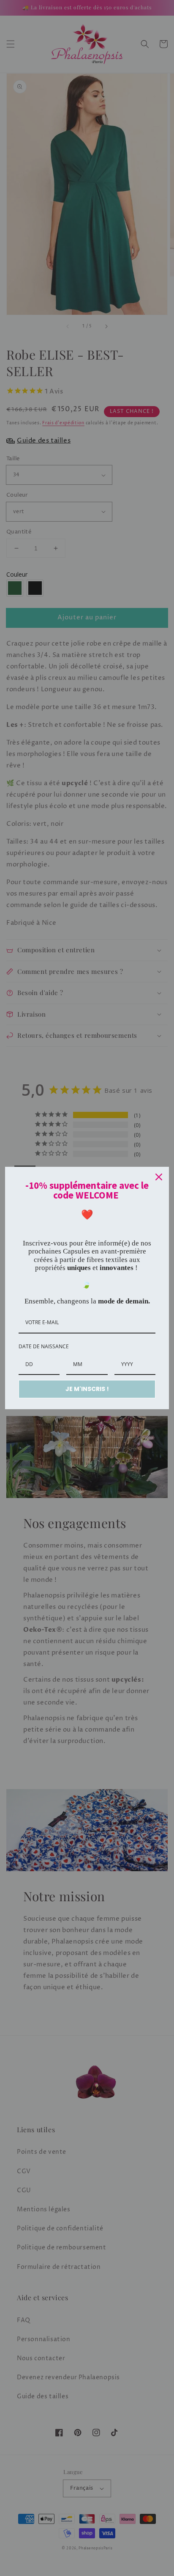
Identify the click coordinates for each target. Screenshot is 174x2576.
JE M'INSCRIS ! (87, 1389)
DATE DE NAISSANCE (44, 1346)
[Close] (159, 1177)
